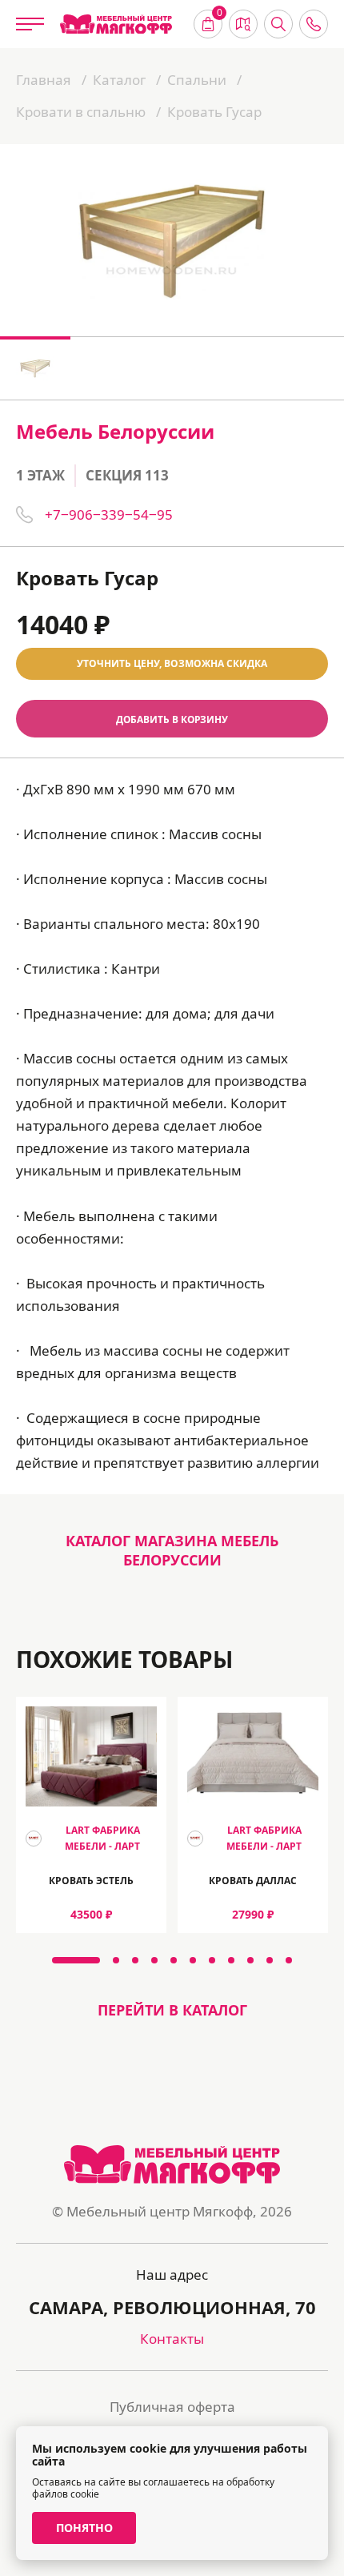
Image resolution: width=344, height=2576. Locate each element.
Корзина (220, 14)
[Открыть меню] (30, 24)
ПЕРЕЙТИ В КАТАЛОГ (172, 2010)
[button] (76, 1960)
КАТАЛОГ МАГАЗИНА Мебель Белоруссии (172, 1550)
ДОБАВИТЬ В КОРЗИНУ (172, 719)
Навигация (243, 24)
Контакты (172, 2339)
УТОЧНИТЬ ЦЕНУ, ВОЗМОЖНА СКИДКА (172, 663)
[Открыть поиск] (278, 24)
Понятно (84, 2528)
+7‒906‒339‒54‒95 (109, 514)
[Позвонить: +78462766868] (314, 24)
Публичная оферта (172, 2407)
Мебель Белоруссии (115, 431)
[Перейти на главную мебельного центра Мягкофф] (116, 24)
